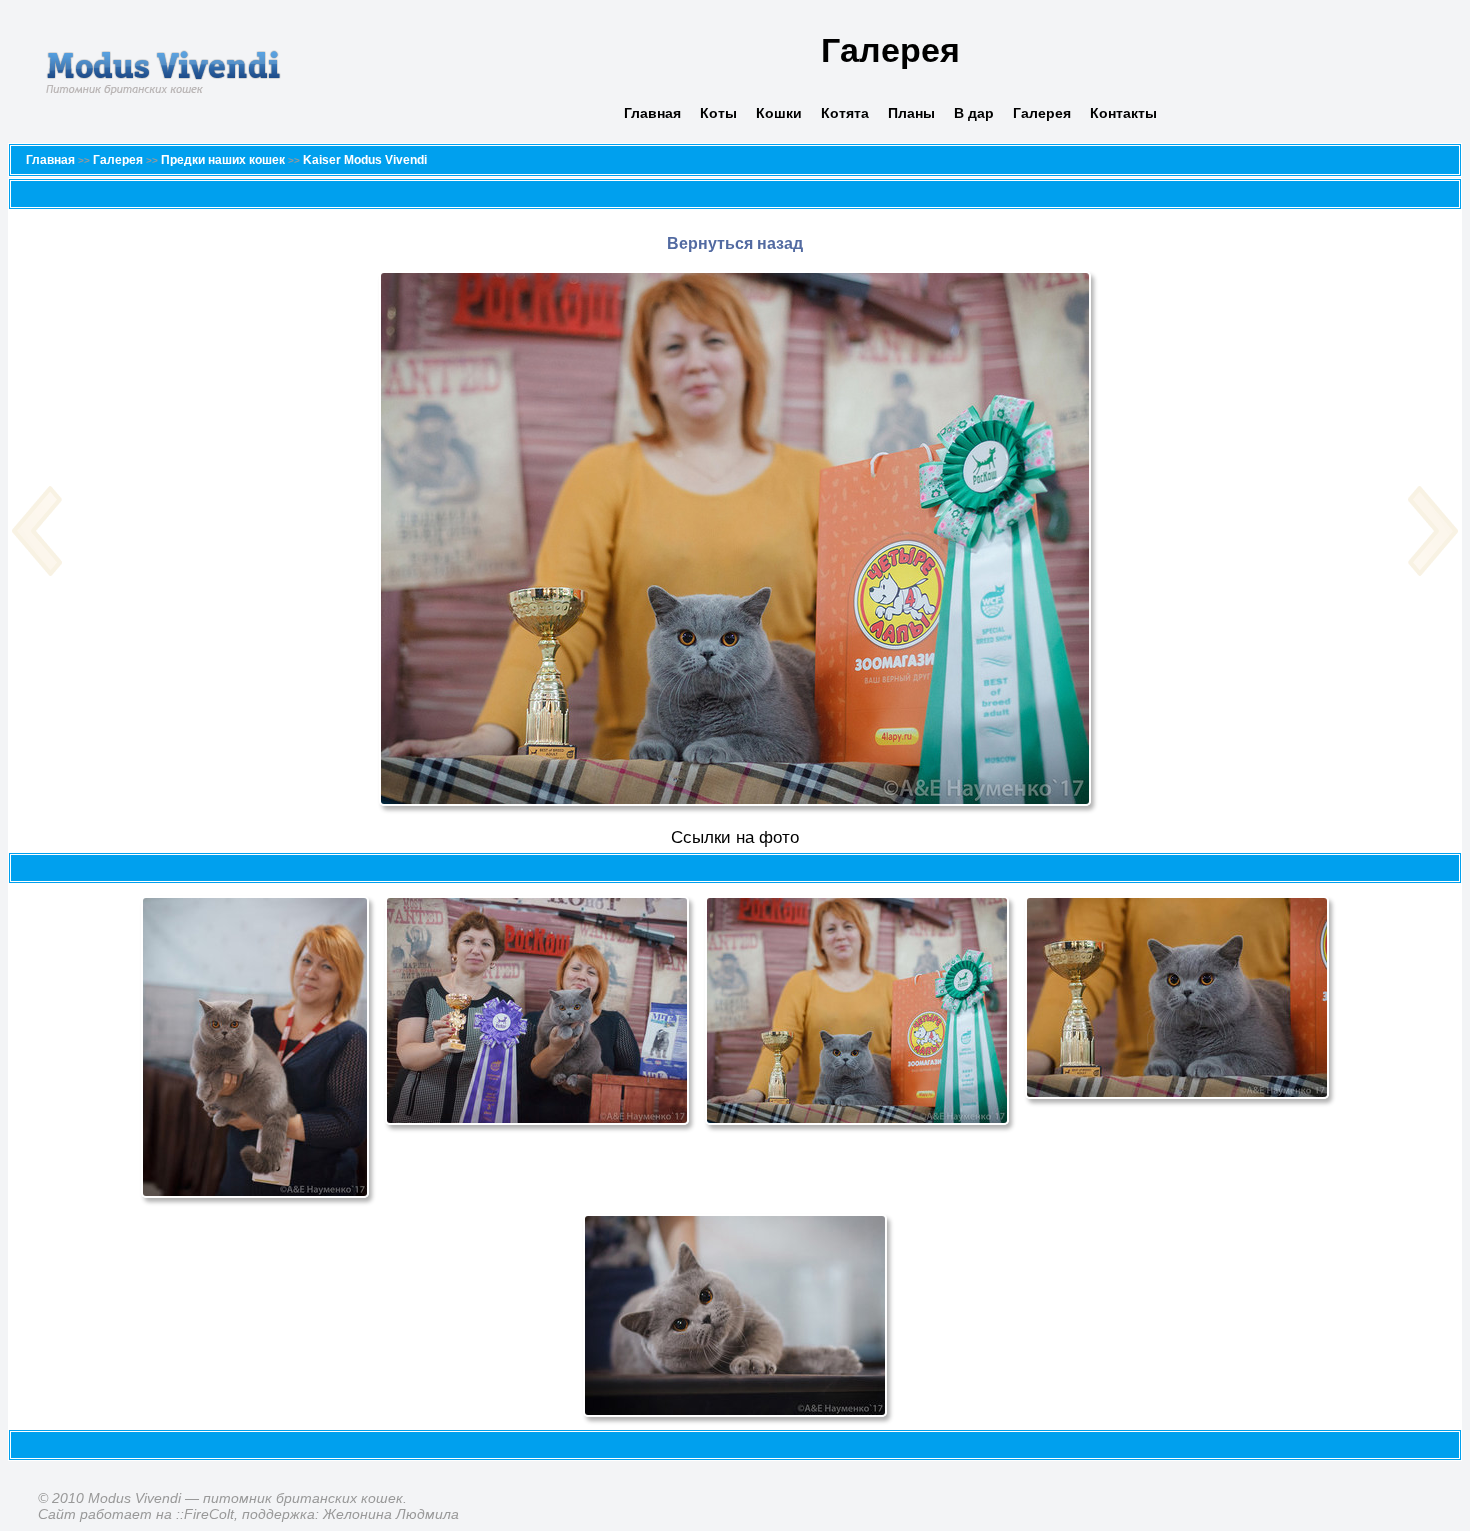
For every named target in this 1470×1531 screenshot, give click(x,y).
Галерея (1042, 113)
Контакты (1123, 113)
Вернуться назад (735, 243)
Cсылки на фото (735, 837)
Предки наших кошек (223, 160)
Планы (911, 113)
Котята (845, 113)
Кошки (779, 113)
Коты (718, 113)
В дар (974, 113)
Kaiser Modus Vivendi (365, 160)
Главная (652, 113)
